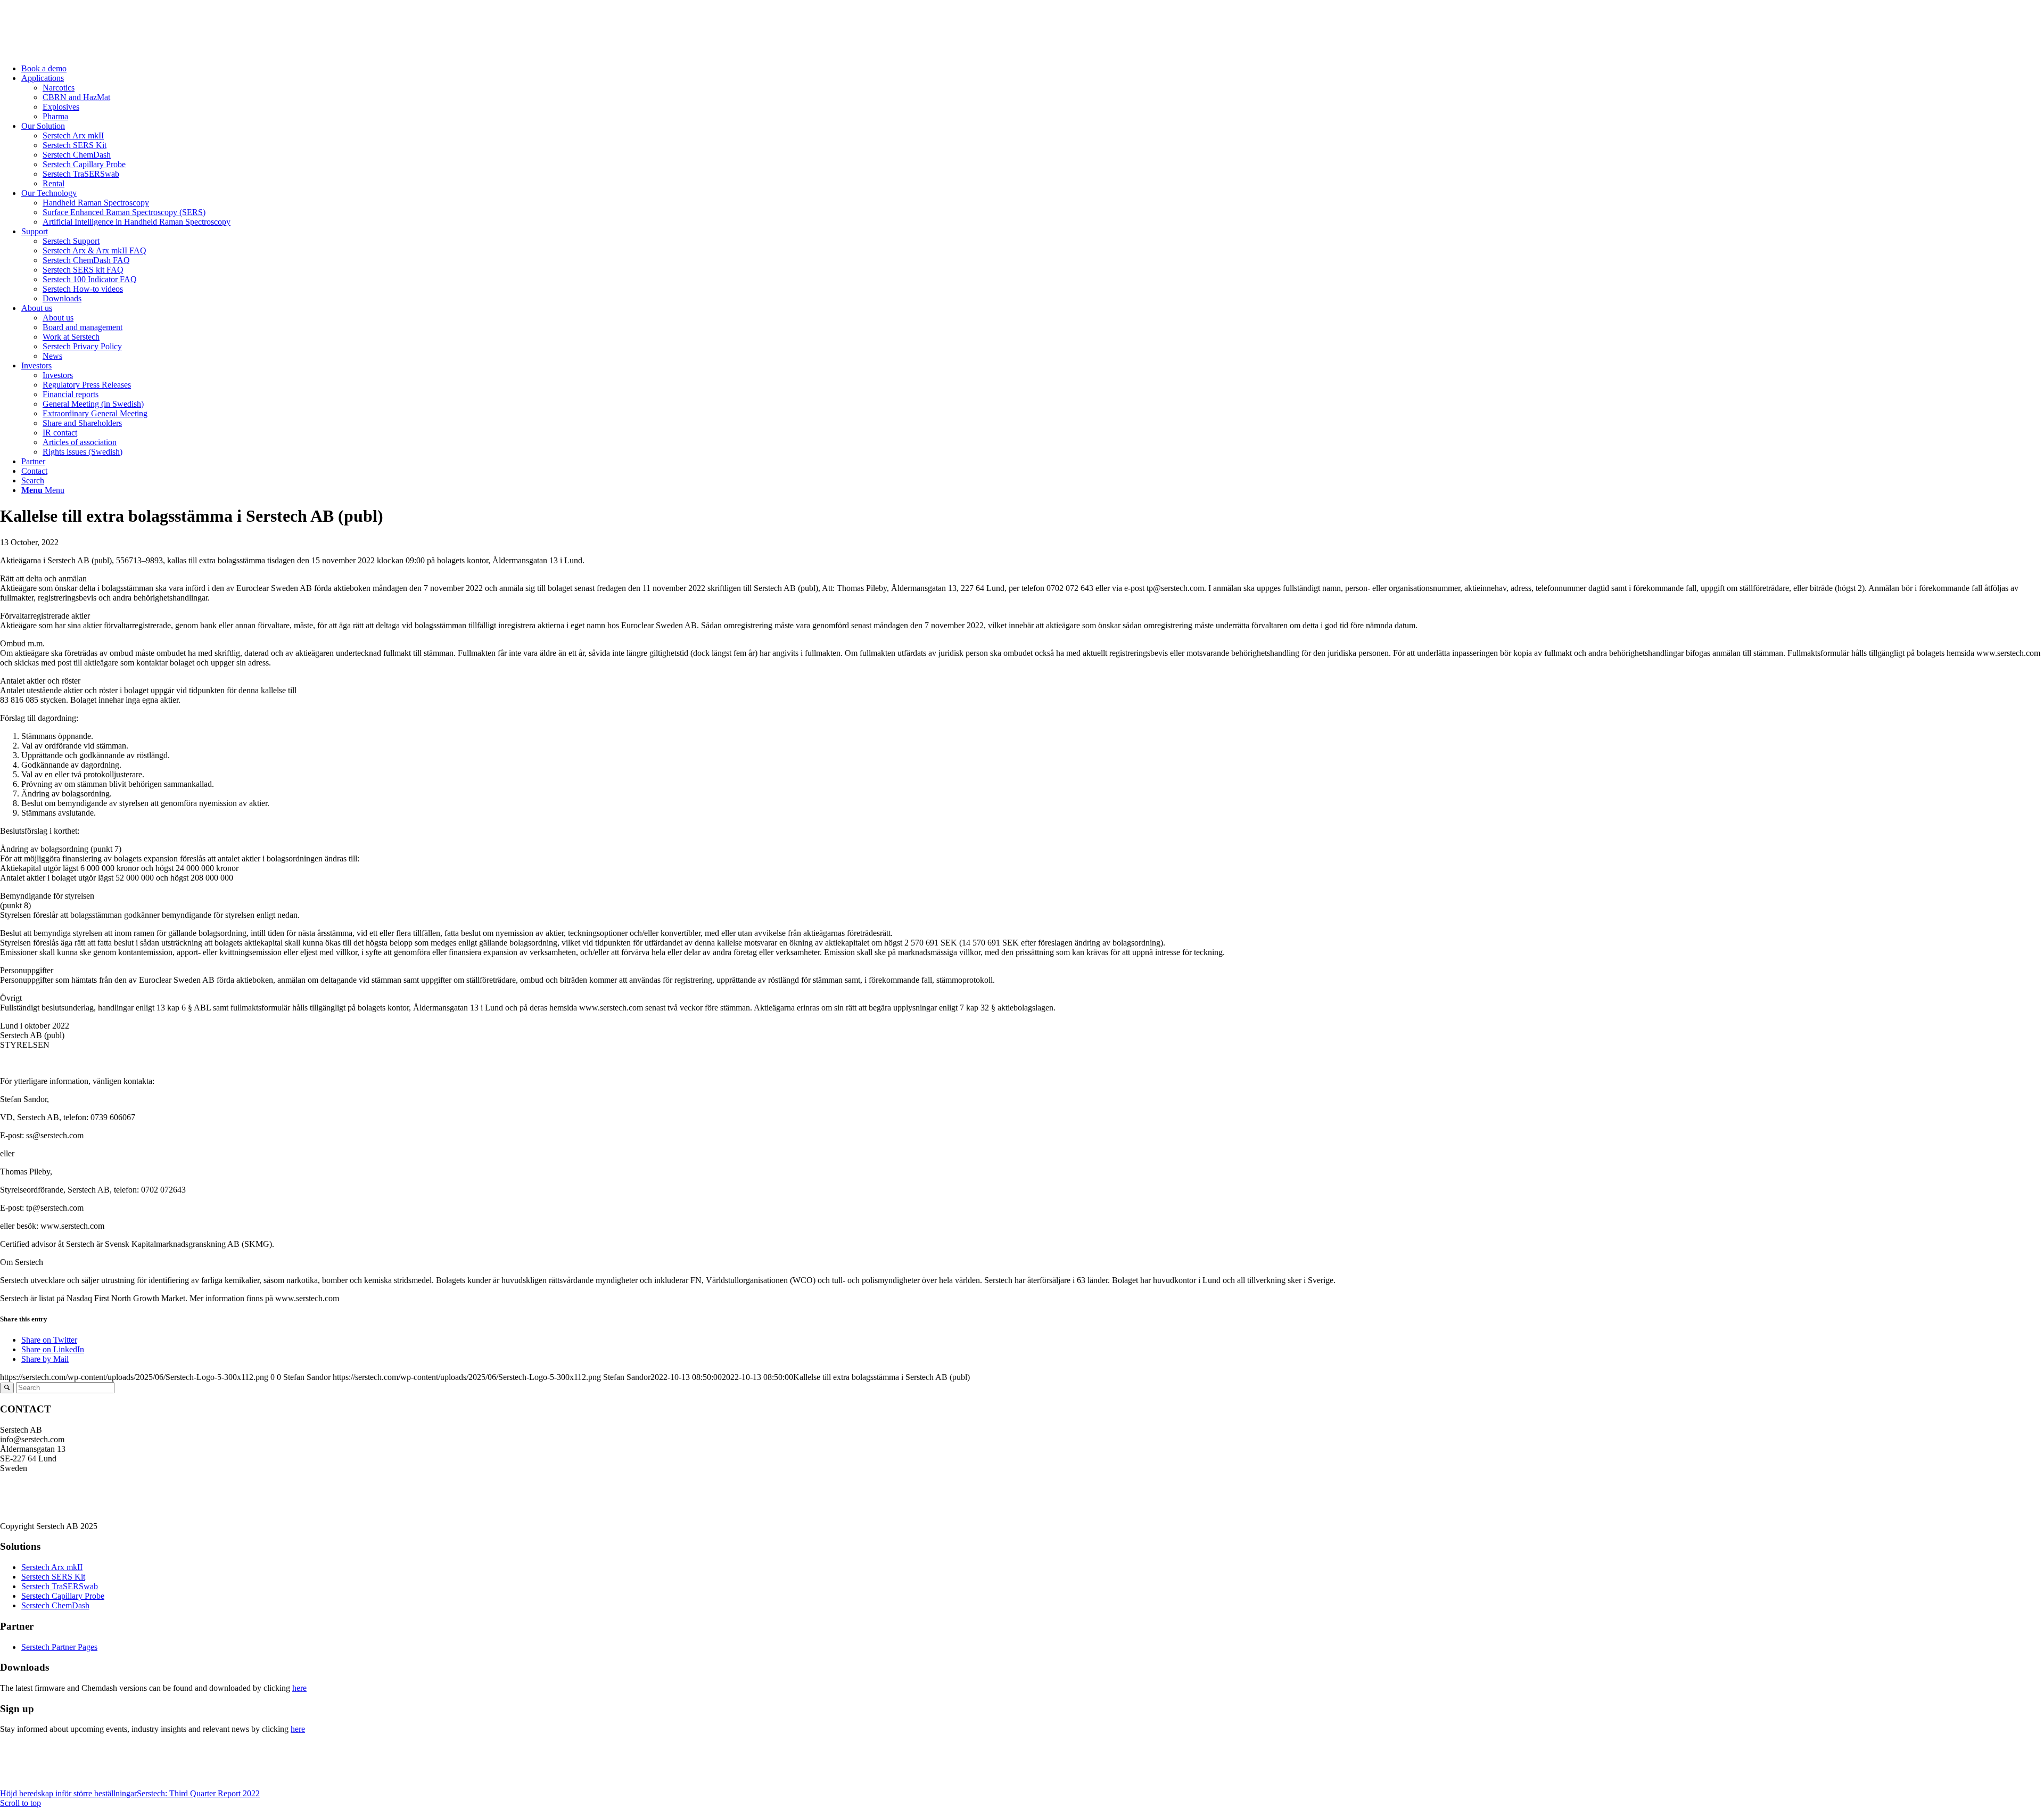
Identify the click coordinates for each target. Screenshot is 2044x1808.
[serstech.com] (80, 50)
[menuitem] (1033, 69)
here (299, 1688)
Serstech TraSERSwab (60, 1586)
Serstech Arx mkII (52, 1567)
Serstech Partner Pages (59, 1647)
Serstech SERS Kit (53, 1577)
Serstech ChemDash (55, 1605)
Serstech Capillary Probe (63, 1596)
